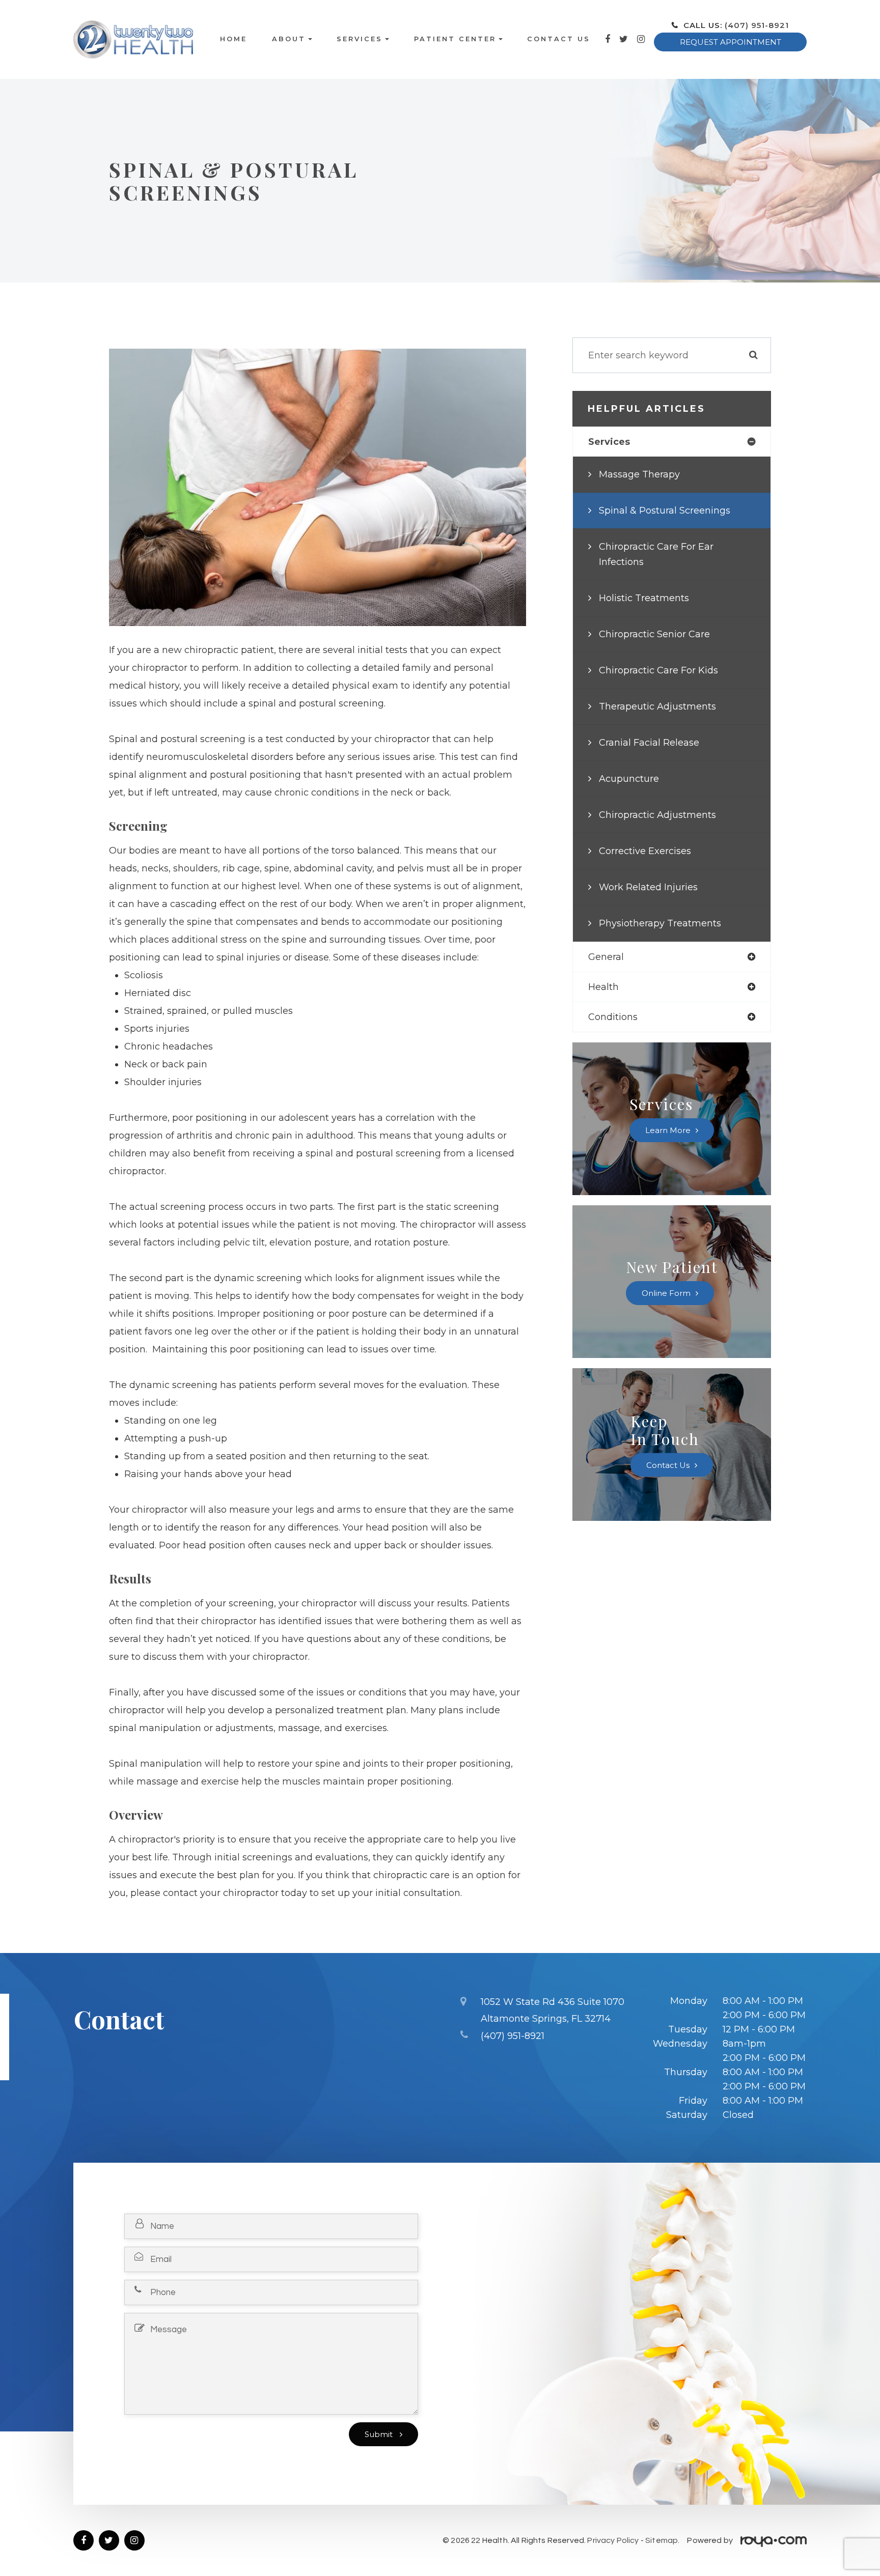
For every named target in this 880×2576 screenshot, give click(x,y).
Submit (380, 2434)
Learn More (668, 1130)
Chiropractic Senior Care (654, 634)
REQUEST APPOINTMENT (731, 42)
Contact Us (559, 39)
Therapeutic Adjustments (657, 706)
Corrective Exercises (645, 851)
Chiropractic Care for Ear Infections (656, 554)
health (603, 987)
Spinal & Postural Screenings (665, 511)
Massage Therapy (639, 474)
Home (233, 39)
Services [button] (360, 39)
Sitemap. (662, 2540)
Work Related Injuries (648, 887)
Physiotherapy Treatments (660, 923)
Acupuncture (629, 779)
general (606, 957)
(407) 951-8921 (757, 25)
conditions (613, 1017)
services (609, 442)
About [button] (289, 39)
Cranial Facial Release (649, 743)
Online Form (666, 1293)
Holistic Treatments (644, 598)
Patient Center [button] (455, 39)
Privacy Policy (613, 2540)
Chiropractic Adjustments (657, 815)
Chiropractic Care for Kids (658, 670)
